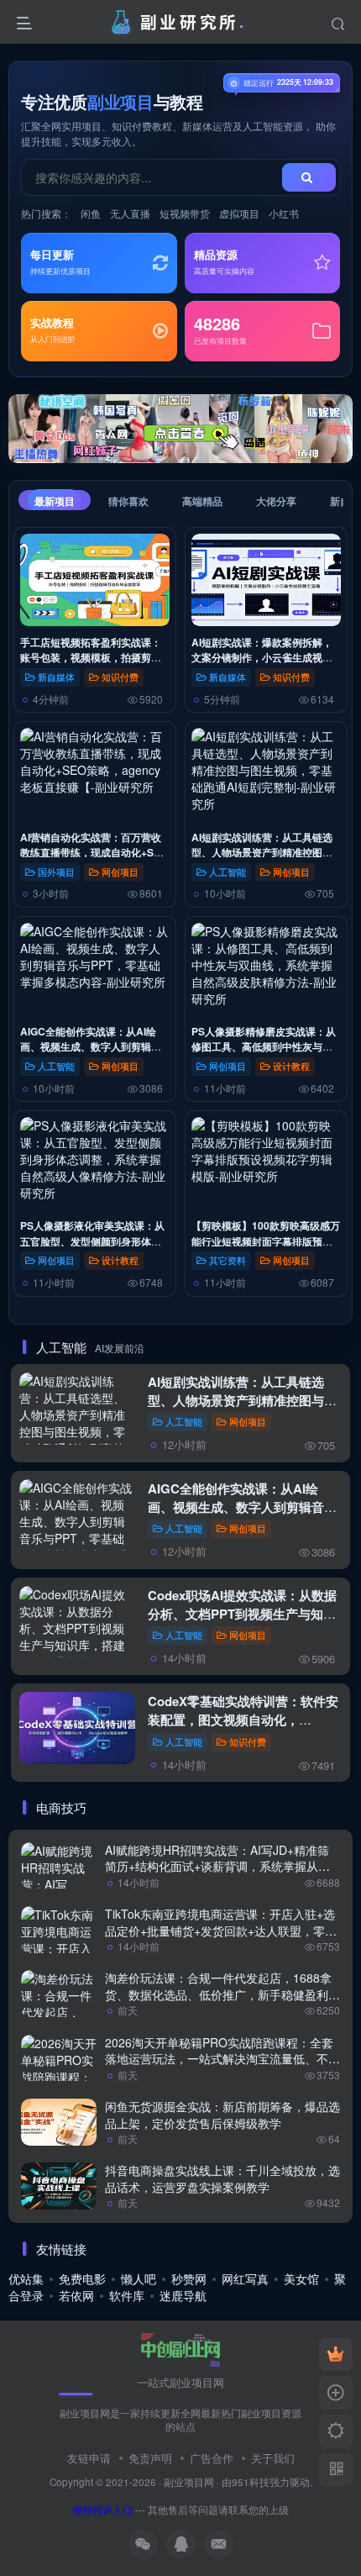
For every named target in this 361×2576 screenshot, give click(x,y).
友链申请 (89, 2458)
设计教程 (291, 1066)
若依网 (76, 2295)
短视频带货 (185, 213)
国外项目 (56, 872)
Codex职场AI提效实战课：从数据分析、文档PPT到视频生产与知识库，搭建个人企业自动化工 (242, 1614)
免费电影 (82, 2278)
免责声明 (150, 2458)
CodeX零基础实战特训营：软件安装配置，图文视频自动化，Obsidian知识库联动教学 (243, 1720)
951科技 (251, 2482)
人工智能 (228, 872)
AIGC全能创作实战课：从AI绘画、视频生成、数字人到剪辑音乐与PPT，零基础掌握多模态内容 (242, 1507)
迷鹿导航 (183, 2295)
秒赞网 (189, 2278)
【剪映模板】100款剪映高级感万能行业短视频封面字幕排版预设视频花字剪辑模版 (266, 1241)
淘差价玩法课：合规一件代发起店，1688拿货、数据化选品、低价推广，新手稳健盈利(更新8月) (218, 1994)
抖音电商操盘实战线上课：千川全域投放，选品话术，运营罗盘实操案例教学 (222, 2178)
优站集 (26, 2278)
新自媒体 (56, 677)
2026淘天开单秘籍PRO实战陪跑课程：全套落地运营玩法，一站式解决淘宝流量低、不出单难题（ (222, 2059)
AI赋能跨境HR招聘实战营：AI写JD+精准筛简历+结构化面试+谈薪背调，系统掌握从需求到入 (217, 1866)
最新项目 (55, 501)
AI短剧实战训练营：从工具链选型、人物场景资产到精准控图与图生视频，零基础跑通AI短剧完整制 (242, 1400)
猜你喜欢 (128, 501)
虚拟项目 (239, 213)
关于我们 (273, 2458)
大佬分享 (276, 501)
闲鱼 (91, 213)
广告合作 (212, 2458)
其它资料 (228, 1260)
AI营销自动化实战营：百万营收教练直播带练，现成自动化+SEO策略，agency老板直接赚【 (94, 853)
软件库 (127, 2295)
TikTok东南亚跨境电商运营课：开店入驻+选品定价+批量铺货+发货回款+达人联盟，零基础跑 (221, 1930)
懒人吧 (139, 2278)
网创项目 (120, 872)
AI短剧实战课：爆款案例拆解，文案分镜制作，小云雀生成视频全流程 (262, 658)
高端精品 (202, 501)
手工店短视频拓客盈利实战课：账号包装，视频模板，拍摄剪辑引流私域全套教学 (91, 658)
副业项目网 (189, 2482)
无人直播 (130, 213)
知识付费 (120, 677)
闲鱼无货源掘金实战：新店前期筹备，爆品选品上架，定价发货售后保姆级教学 (222, 2115)
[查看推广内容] (180, 429)
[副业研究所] (180, 2348)
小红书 (284, 213)
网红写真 (245, 2278)
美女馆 (301, 2278)
